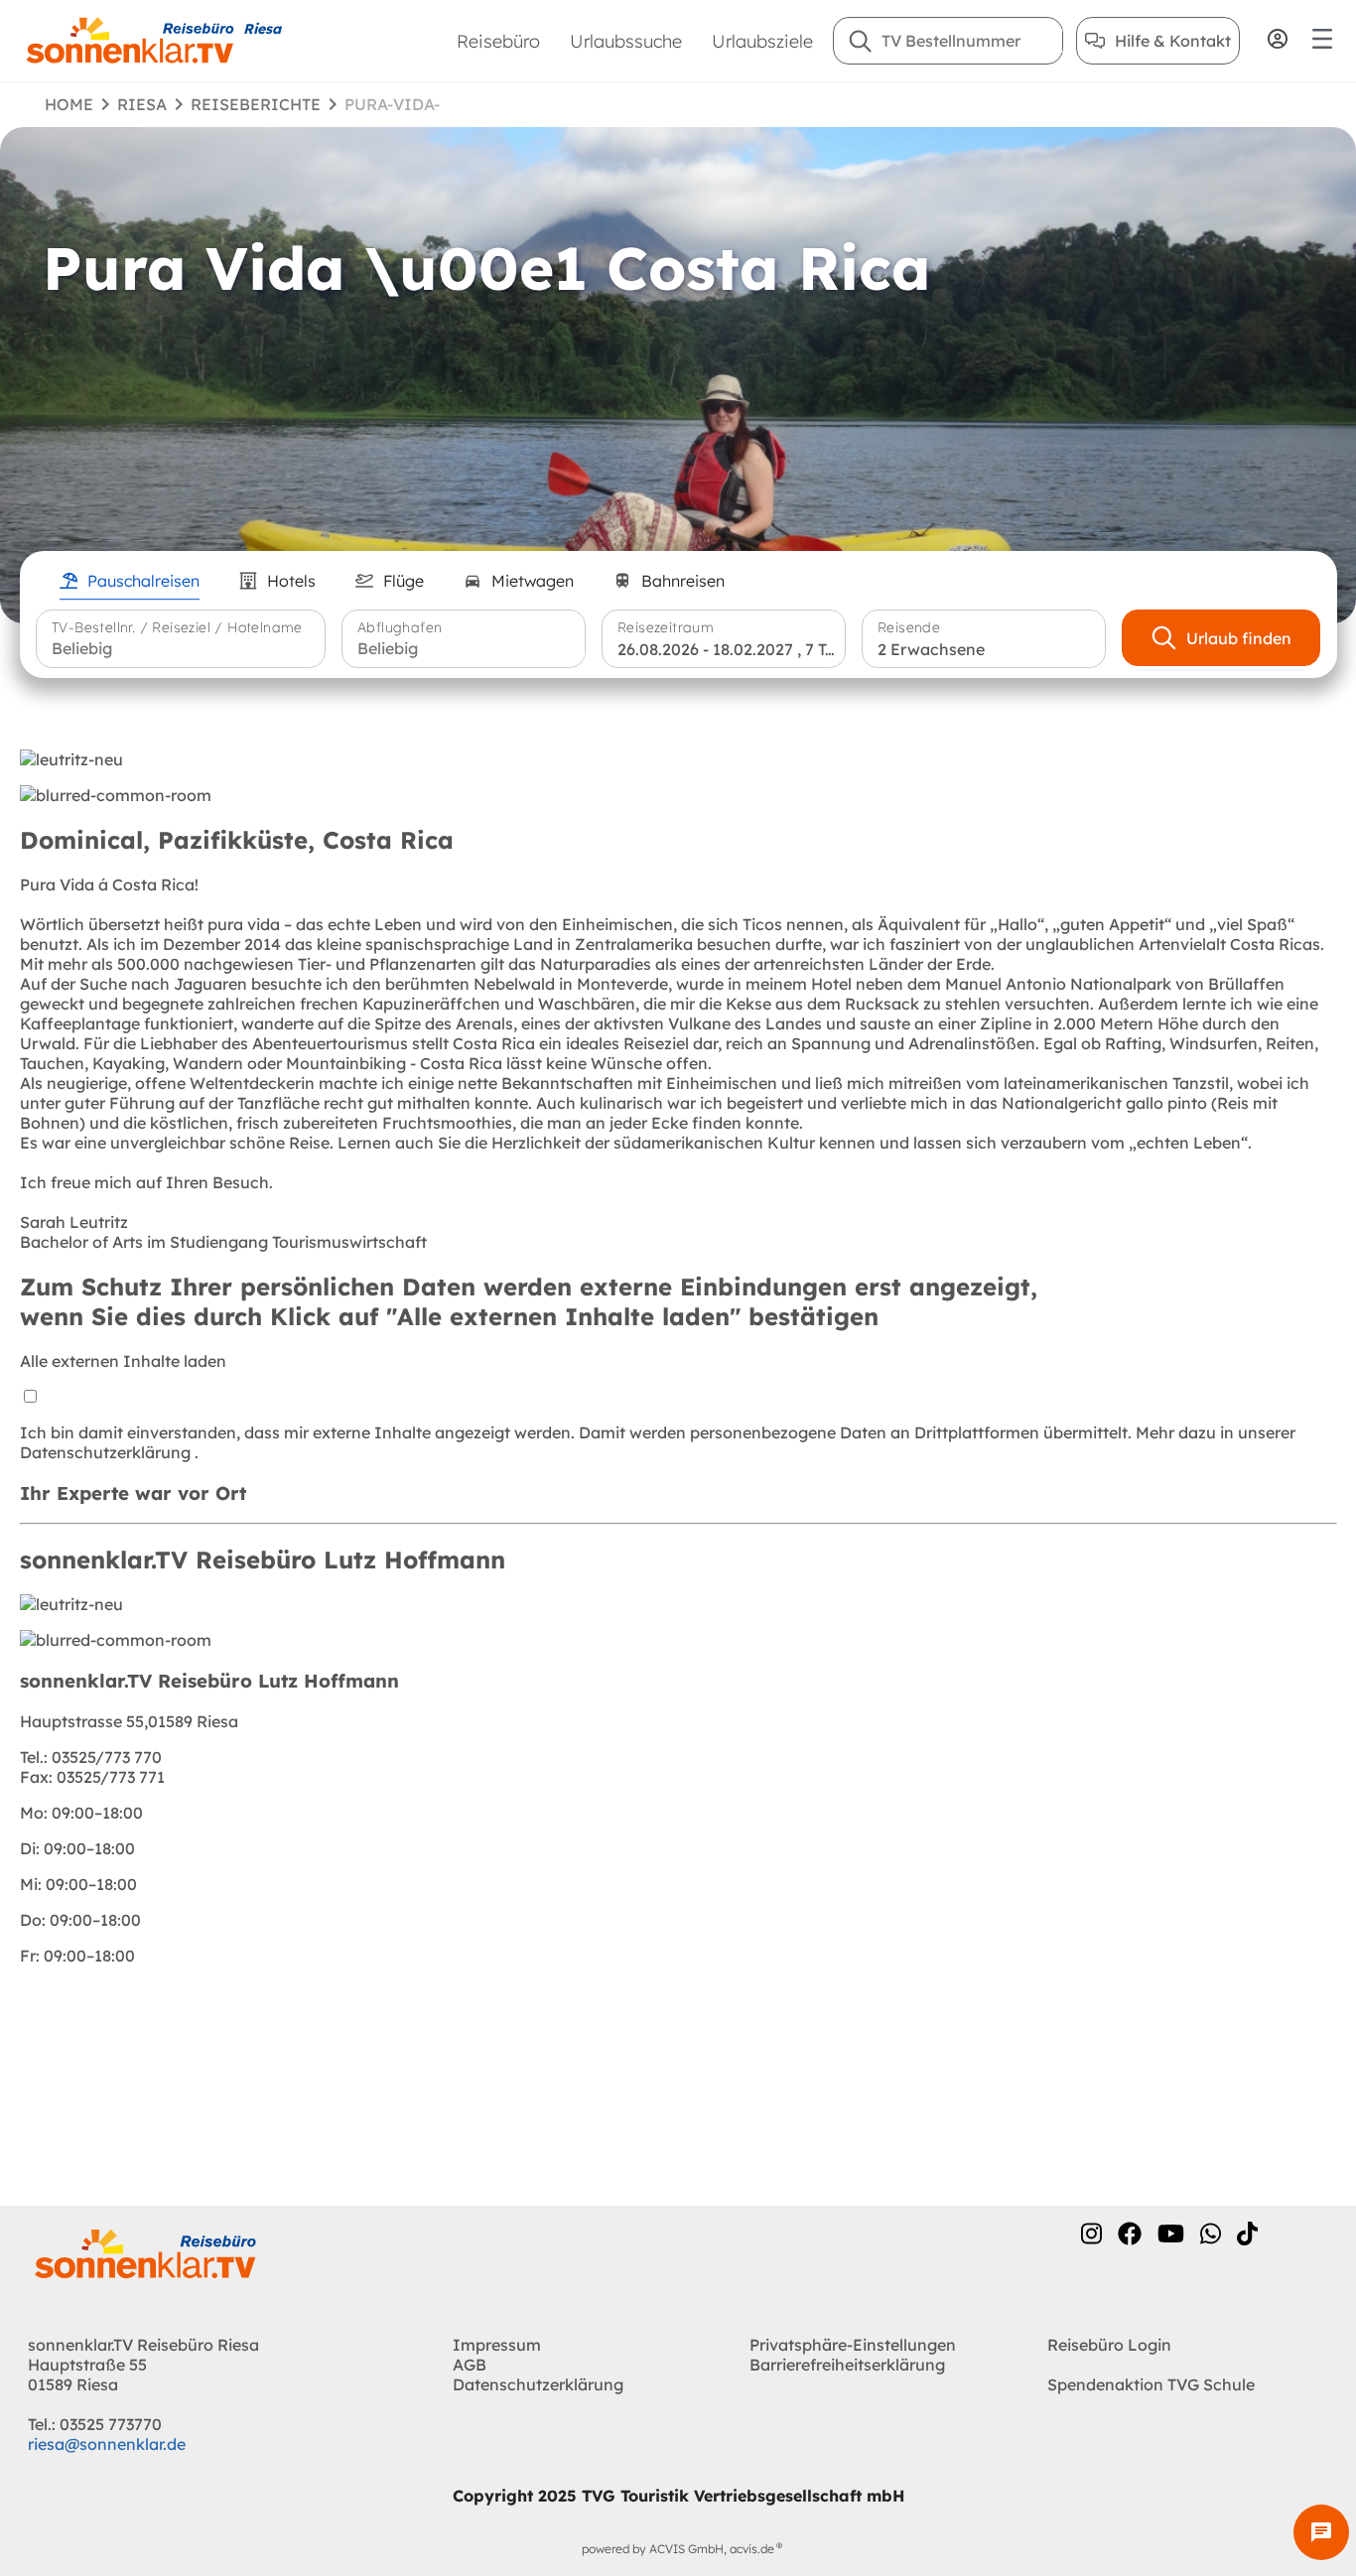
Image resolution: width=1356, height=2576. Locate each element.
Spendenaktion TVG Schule (1151, 2384)
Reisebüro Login (1109, 2345)
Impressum (497, 2345)
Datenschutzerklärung (107, 1452)
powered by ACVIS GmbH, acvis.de (678, 2549)
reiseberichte (256, 104)
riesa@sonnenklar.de (107, 2444)
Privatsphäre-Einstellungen (853, 2345)
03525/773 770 (91, 1757)
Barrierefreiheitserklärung (847, 2365)
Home (69, 104)
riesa (142, 104)
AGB (470, 2365)
